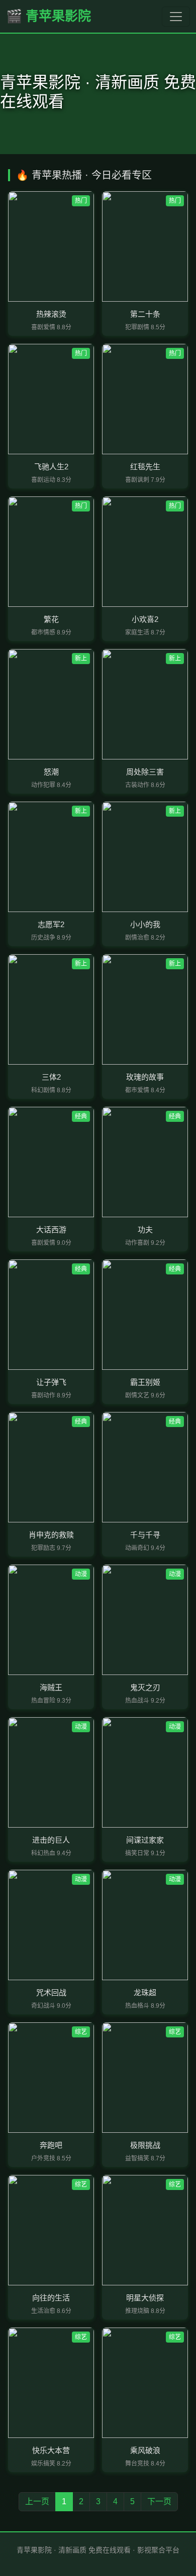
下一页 (159, 2501)
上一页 (37, 2501)
